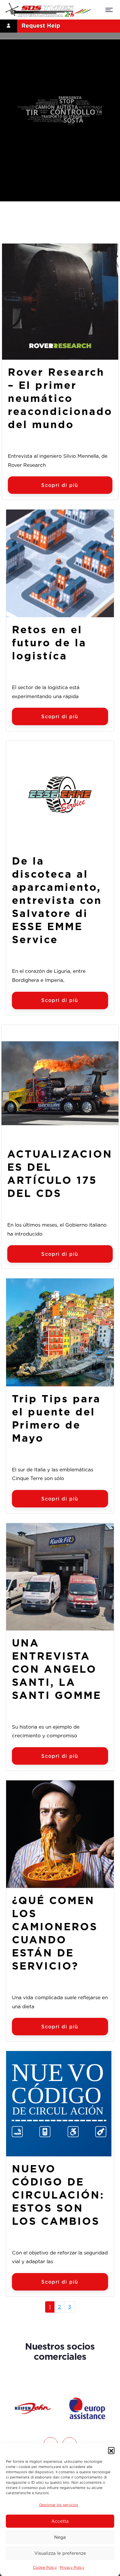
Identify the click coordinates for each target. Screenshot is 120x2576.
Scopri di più (60, 485)
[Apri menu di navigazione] (109, 11)
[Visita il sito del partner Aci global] (87, 2408)
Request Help (41, 26)
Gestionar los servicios (59, 2505)
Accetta (60, 2521)
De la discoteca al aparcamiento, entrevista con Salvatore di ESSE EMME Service (57, 900)
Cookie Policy (45, 2567)
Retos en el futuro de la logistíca (49, 643)
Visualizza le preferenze (60, 2553)
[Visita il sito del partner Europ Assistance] (33, 2408)
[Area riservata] (9, 26)
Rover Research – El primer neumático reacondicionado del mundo (60, 398)
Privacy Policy (72, 2567)
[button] (111, 2450)
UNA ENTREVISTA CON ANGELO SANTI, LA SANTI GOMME (57, 1669)
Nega (60, 2537)
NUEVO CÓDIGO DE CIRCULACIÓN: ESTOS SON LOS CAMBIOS (58, 2195)
